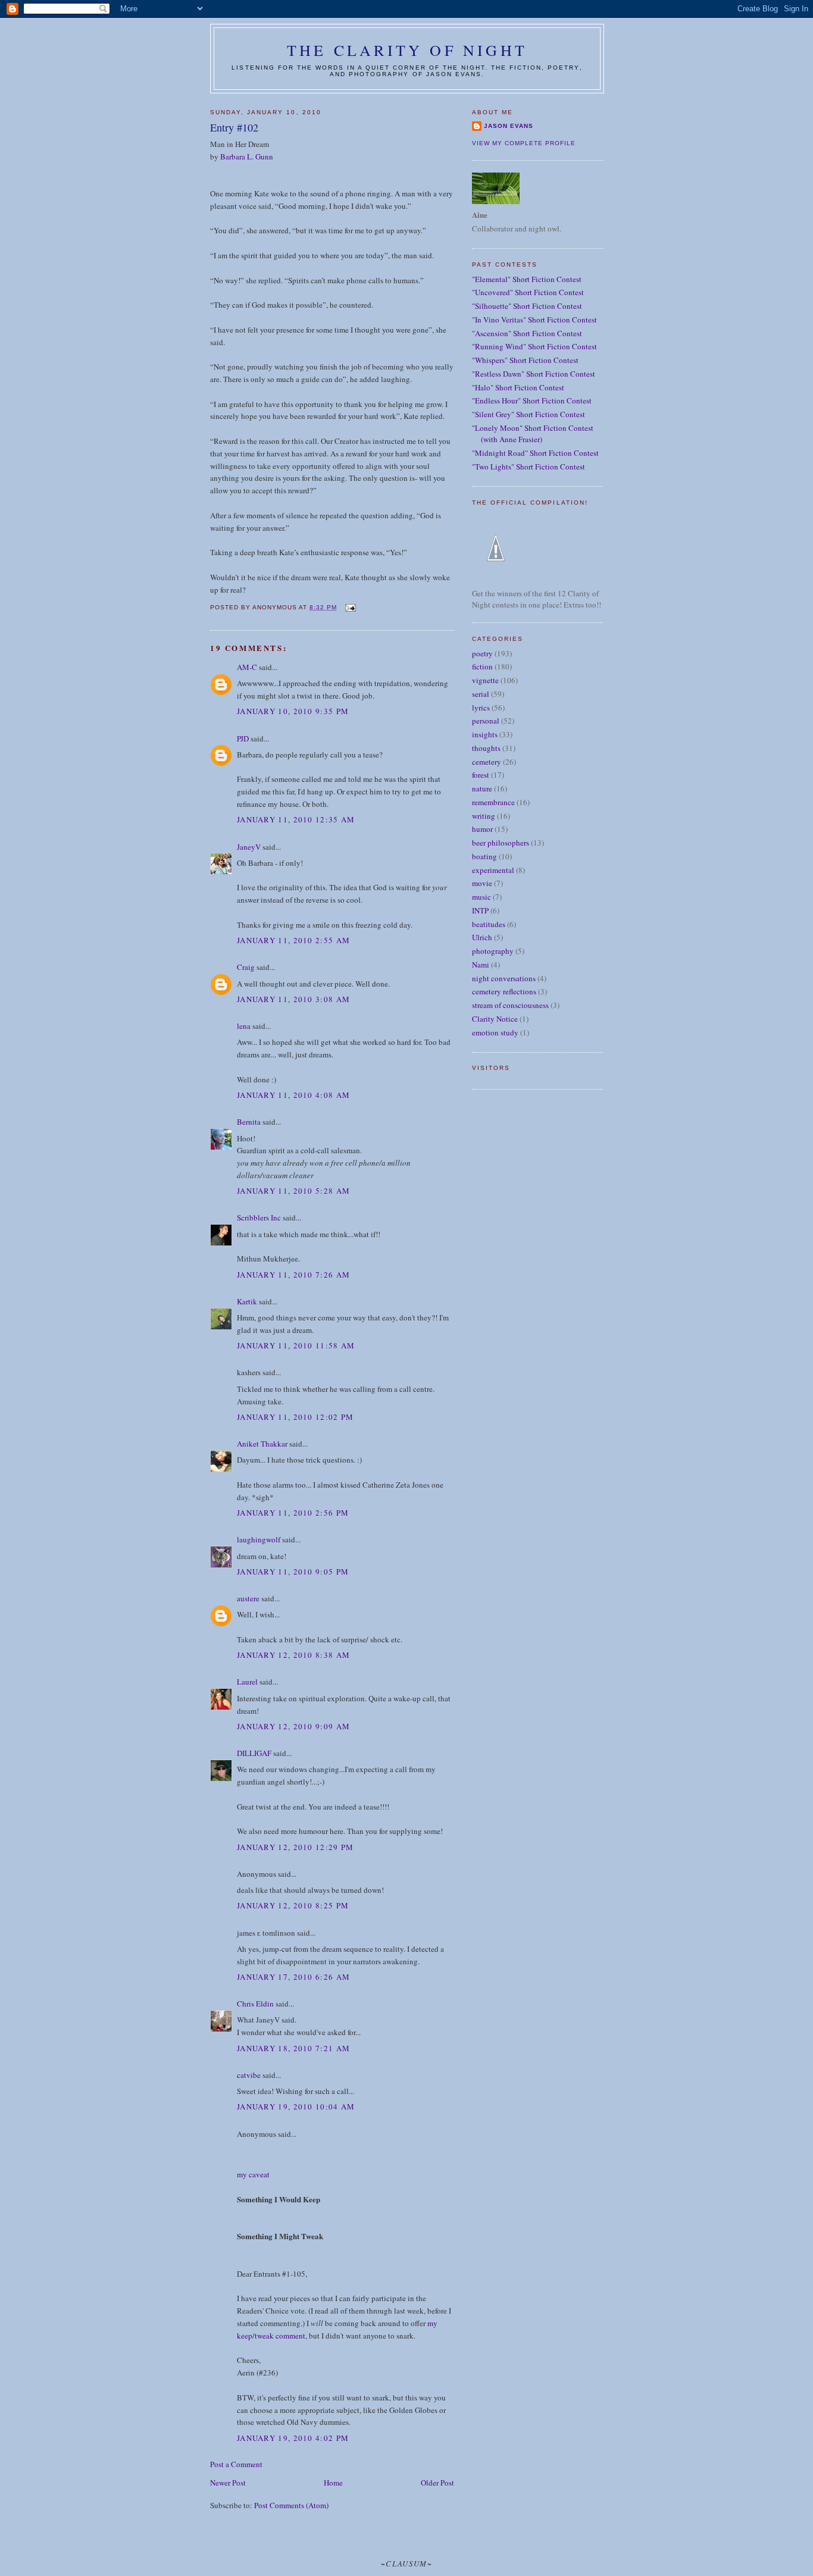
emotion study (495, 1032)
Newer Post (228, 2483)
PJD (243, 738)
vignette (485, 680)
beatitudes (489, 924)
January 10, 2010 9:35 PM (293, 711)
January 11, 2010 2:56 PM (293, 1513)
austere (248, 1598)
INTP (480, 910)
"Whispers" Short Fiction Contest (525, 360)
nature (482, 788)
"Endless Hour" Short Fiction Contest (532, 400)
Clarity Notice (495, 1019)
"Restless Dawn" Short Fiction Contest (534, 374)
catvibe (249, 2075)
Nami (481, 965)
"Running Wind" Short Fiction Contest (534, 346)
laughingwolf (259, 1539)
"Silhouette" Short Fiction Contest (527, 306)
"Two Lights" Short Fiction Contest (529, 467)
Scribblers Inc (259, 1217)
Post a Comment (236, 2464)
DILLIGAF (254, 1753)
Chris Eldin (255, 2004)
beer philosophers (501, 843)
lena (244, 1026)
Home (333, 2483)
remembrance (493, 802)
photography (493, 951)
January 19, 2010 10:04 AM (296, 2107)
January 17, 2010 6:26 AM (293, 1977)
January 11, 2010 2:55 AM (293, 940)
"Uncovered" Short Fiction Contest (528, 292)
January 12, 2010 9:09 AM (293, 1726)
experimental (493, 870)
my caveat (253, 2174)
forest (481, 775)
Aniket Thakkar (262, 1444)
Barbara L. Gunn (247, 156)
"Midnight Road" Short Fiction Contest (535, 453)
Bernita (249, 1122)
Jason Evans (509, 126)
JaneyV (249, 847)
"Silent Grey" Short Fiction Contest (529, 414)
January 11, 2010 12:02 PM (296, 1417)
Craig (246, 967)
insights (485, 734)
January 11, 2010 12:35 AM (296, 819)
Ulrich (482, 937)
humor (482, 829)
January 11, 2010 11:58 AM (296, 1345)
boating (484, 856)
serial (481, 694)
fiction (482, 666)
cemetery (487, 762)
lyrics (481, 708)
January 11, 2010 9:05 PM (293, 1572)
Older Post (437, 2483)
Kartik (247, 1301)
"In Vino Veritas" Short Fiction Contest (534, 320)
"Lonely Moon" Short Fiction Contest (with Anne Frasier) (533, 434)
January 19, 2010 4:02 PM (293, 2438)
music (481, 897)
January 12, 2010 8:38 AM (293, 1655)
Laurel (247, 1682)
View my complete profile (524, 143)
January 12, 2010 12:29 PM (296, 1847)
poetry (482, 653)
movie (482, 883)
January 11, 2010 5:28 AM (293, 1191)
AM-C (248, 667)
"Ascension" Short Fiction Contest (527, 333)
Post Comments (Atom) (291, 2505)
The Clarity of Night (407, 50)
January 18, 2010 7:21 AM (293, 2048)
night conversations (504, 978)
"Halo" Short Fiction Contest (518, 387)
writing (484, 816)
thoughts (486, 748)
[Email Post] (350, 607)
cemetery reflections (504, 991)
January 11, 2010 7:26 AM (293, 1275)
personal (486, 721)
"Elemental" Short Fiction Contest (527, 279)
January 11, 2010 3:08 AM (293, 999)
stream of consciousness (510, 1005)
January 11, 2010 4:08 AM (293, 1095)
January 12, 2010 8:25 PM (293, 1905)
